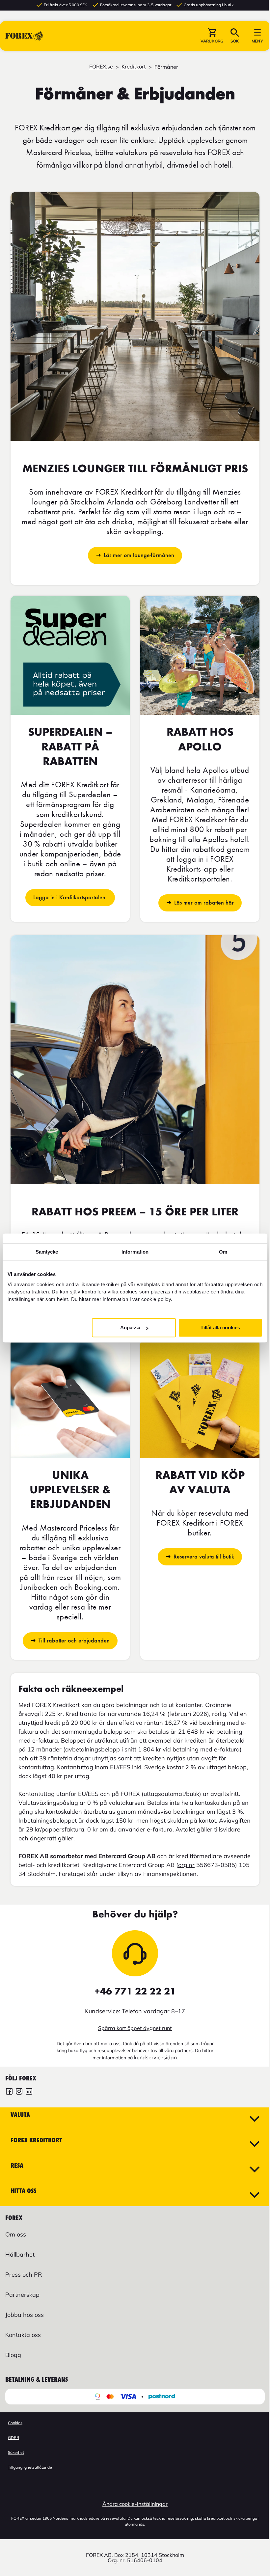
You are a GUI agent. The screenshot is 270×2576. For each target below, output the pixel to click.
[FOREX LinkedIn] (29, 2092)
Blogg (13, 2355)
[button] (212, 36)
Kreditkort (134, 67)
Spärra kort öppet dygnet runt (135, 2028)
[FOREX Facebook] (9, 2092)
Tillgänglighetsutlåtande (30, 2467)
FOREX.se (101, 67)
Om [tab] (223, 1252)
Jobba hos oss (25, 2315)
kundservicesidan (155, 2057)
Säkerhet (16, 2452)
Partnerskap (22, 2295)
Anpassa (130, 1328)
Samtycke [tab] (47, 1252)
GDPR (13, 2438)
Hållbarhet (20, 2254)
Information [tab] (135, 1252)
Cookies (15, 2423)
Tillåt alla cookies (220, 1328)
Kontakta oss (23, 2335)
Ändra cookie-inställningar (135, 2504)
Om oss (16, 2234)
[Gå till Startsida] (24, 36)
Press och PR (24, 2275)
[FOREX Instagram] (19, 2092)
